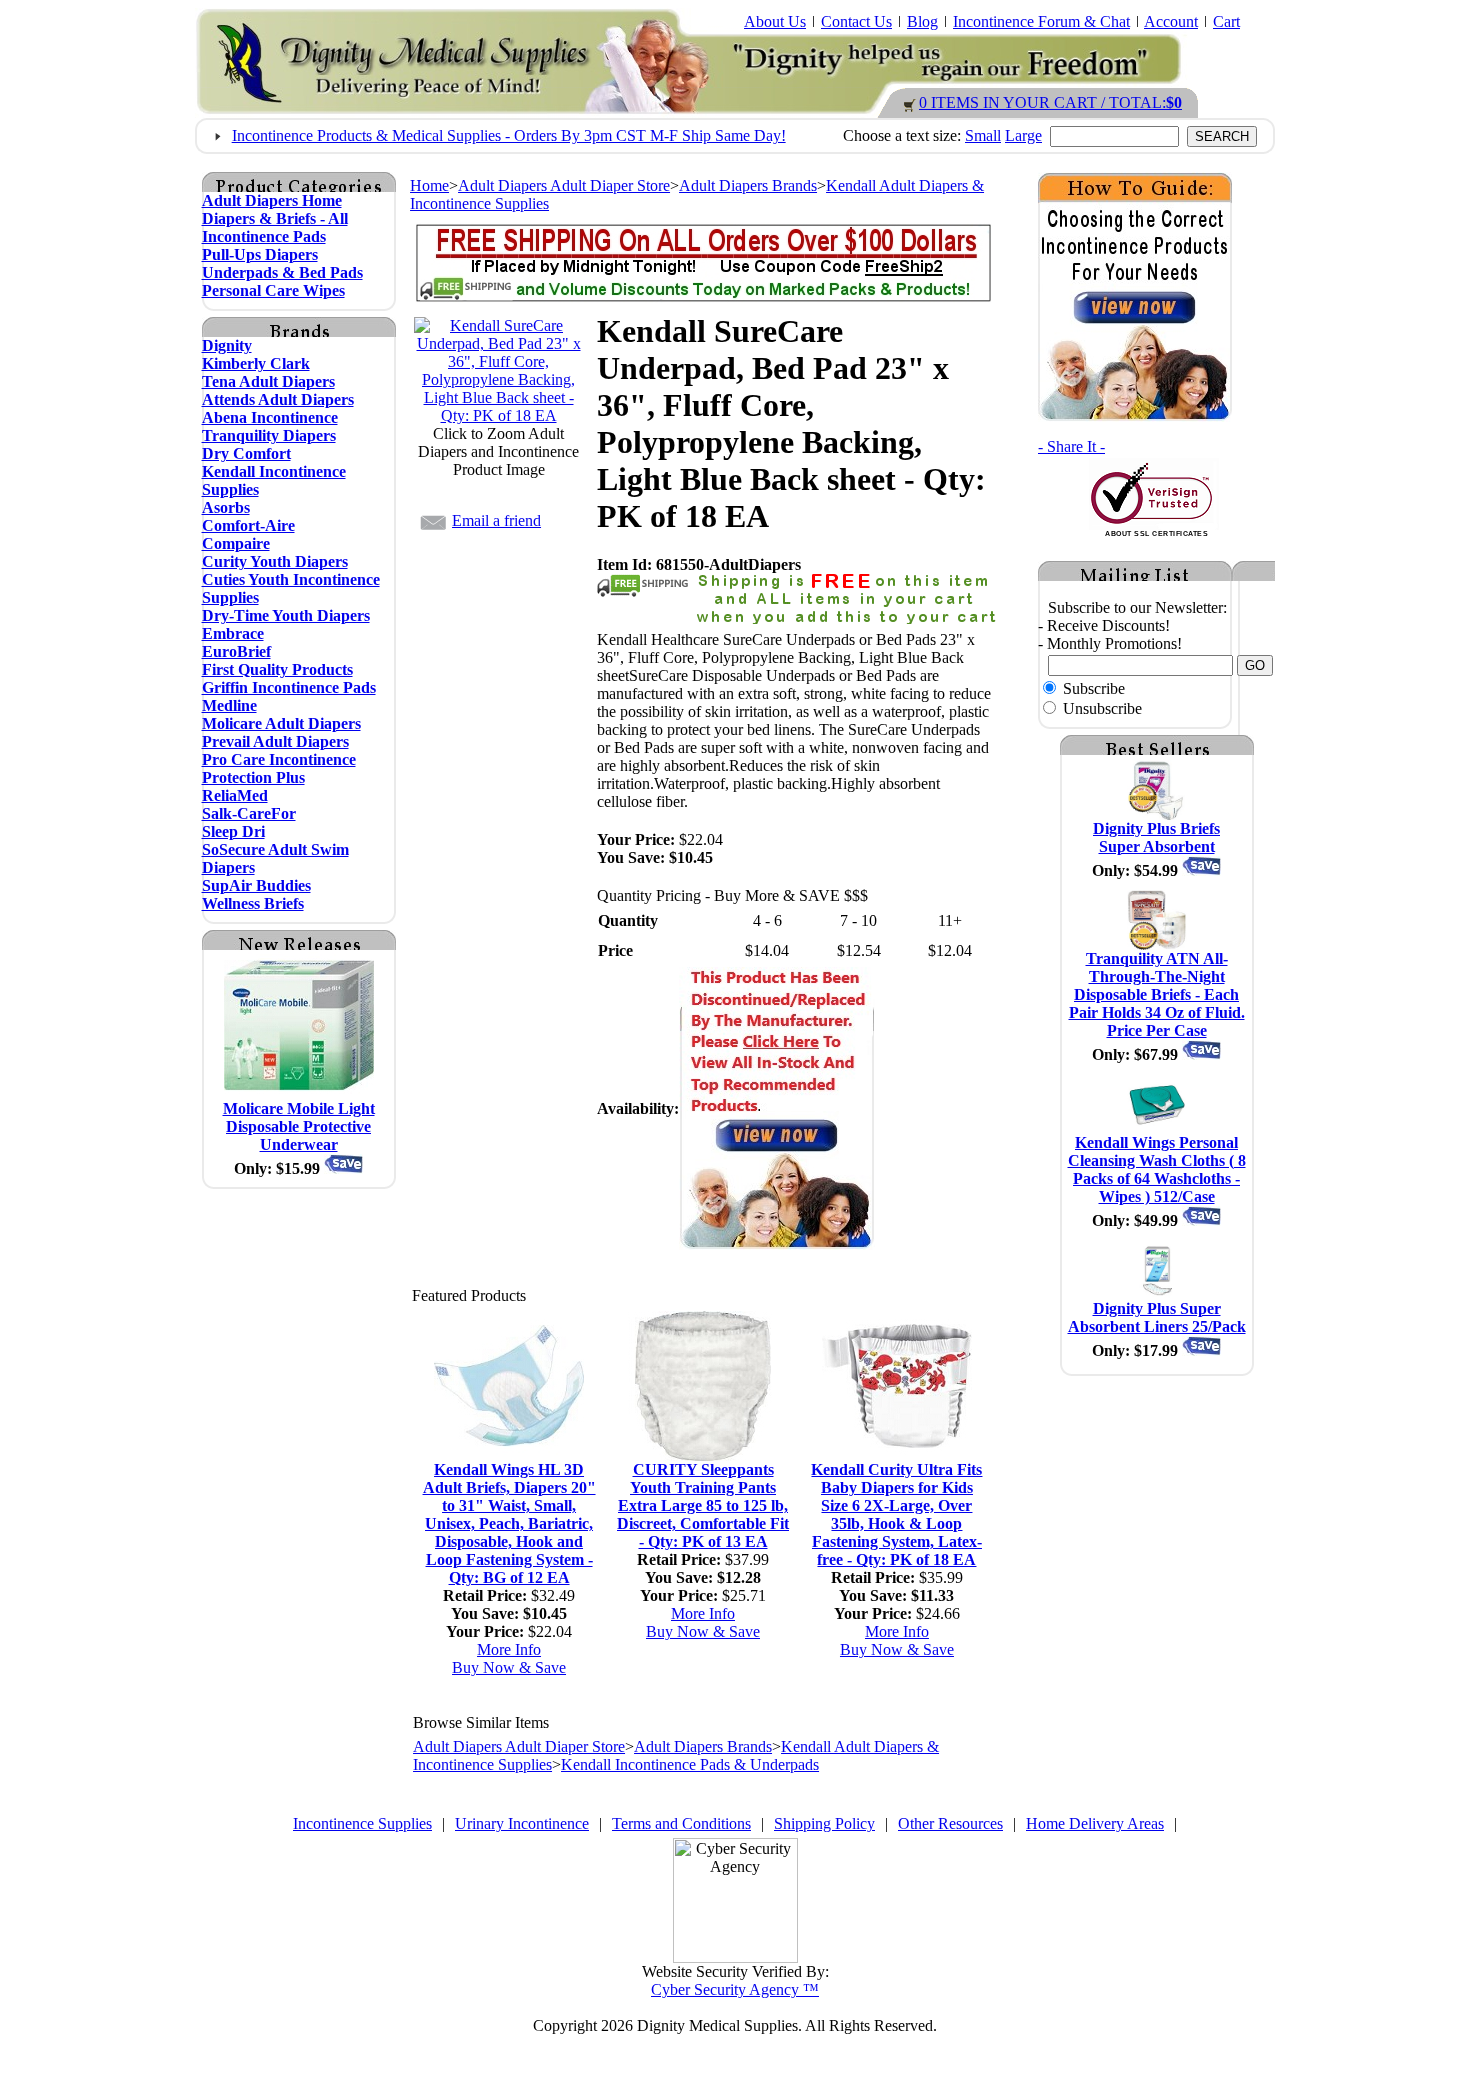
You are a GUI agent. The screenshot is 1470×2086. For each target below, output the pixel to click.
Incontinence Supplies (362, 1823)
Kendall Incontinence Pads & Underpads (690, 1764)
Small (983, 135)
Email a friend (496, 520)
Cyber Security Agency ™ (735, 1989)
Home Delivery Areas (1095, 1823)
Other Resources (950, 1823)
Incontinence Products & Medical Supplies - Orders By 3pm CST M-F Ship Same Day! (509, 135)
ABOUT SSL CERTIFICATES (1156, 533)
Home (429, 185)
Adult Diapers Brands (748, 185)
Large (1023, 135)
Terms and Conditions (681, 1823)
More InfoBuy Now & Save (509, 1658)
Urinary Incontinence (522, 1823)
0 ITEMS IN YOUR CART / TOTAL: (1050, 102)
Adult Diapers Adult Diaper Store (564, 185)
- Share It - (1071, 446)
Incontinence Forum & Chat (1041, 21)
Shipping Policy (824, 1823)
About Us (775, 21)
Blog (922, 21)
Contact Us (856, 21)
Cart (1226, 21)
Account (1171, 21)
